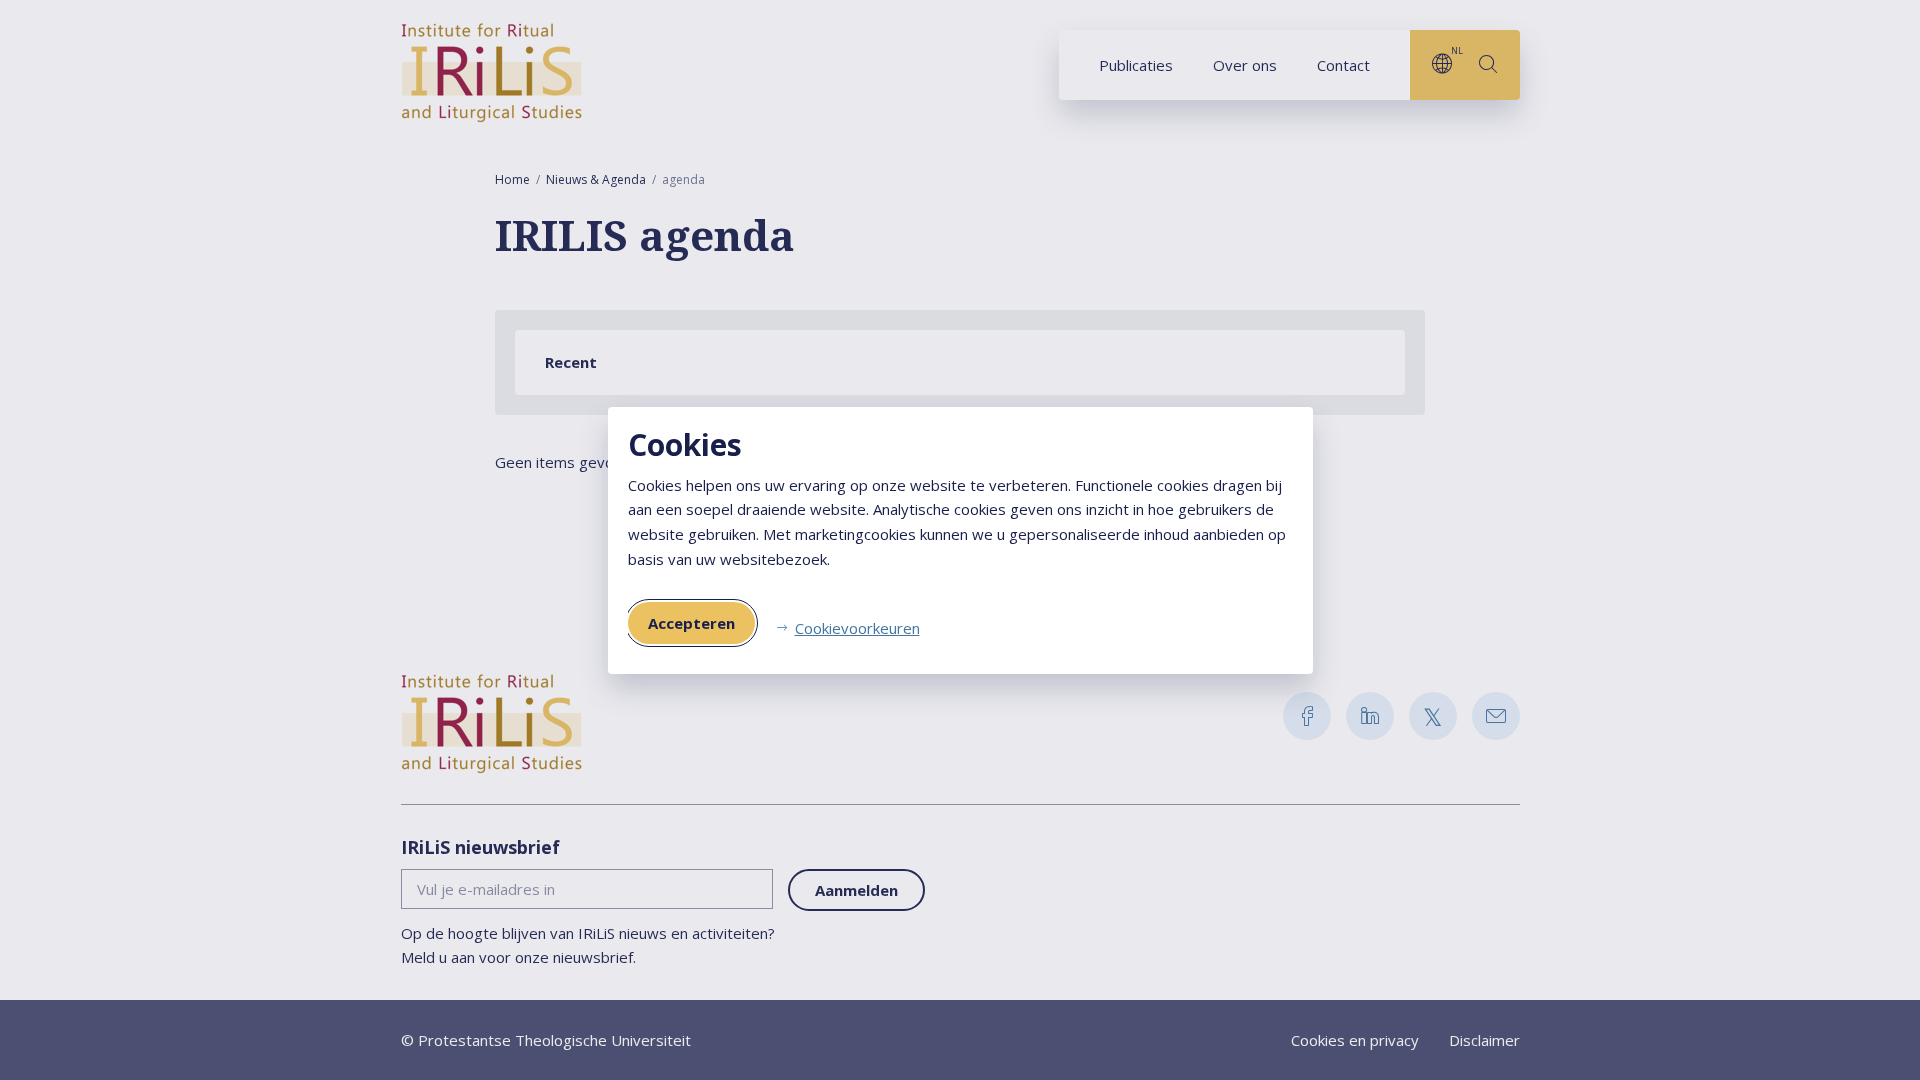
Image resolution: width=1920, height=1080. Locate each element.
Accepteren (691, 623)
